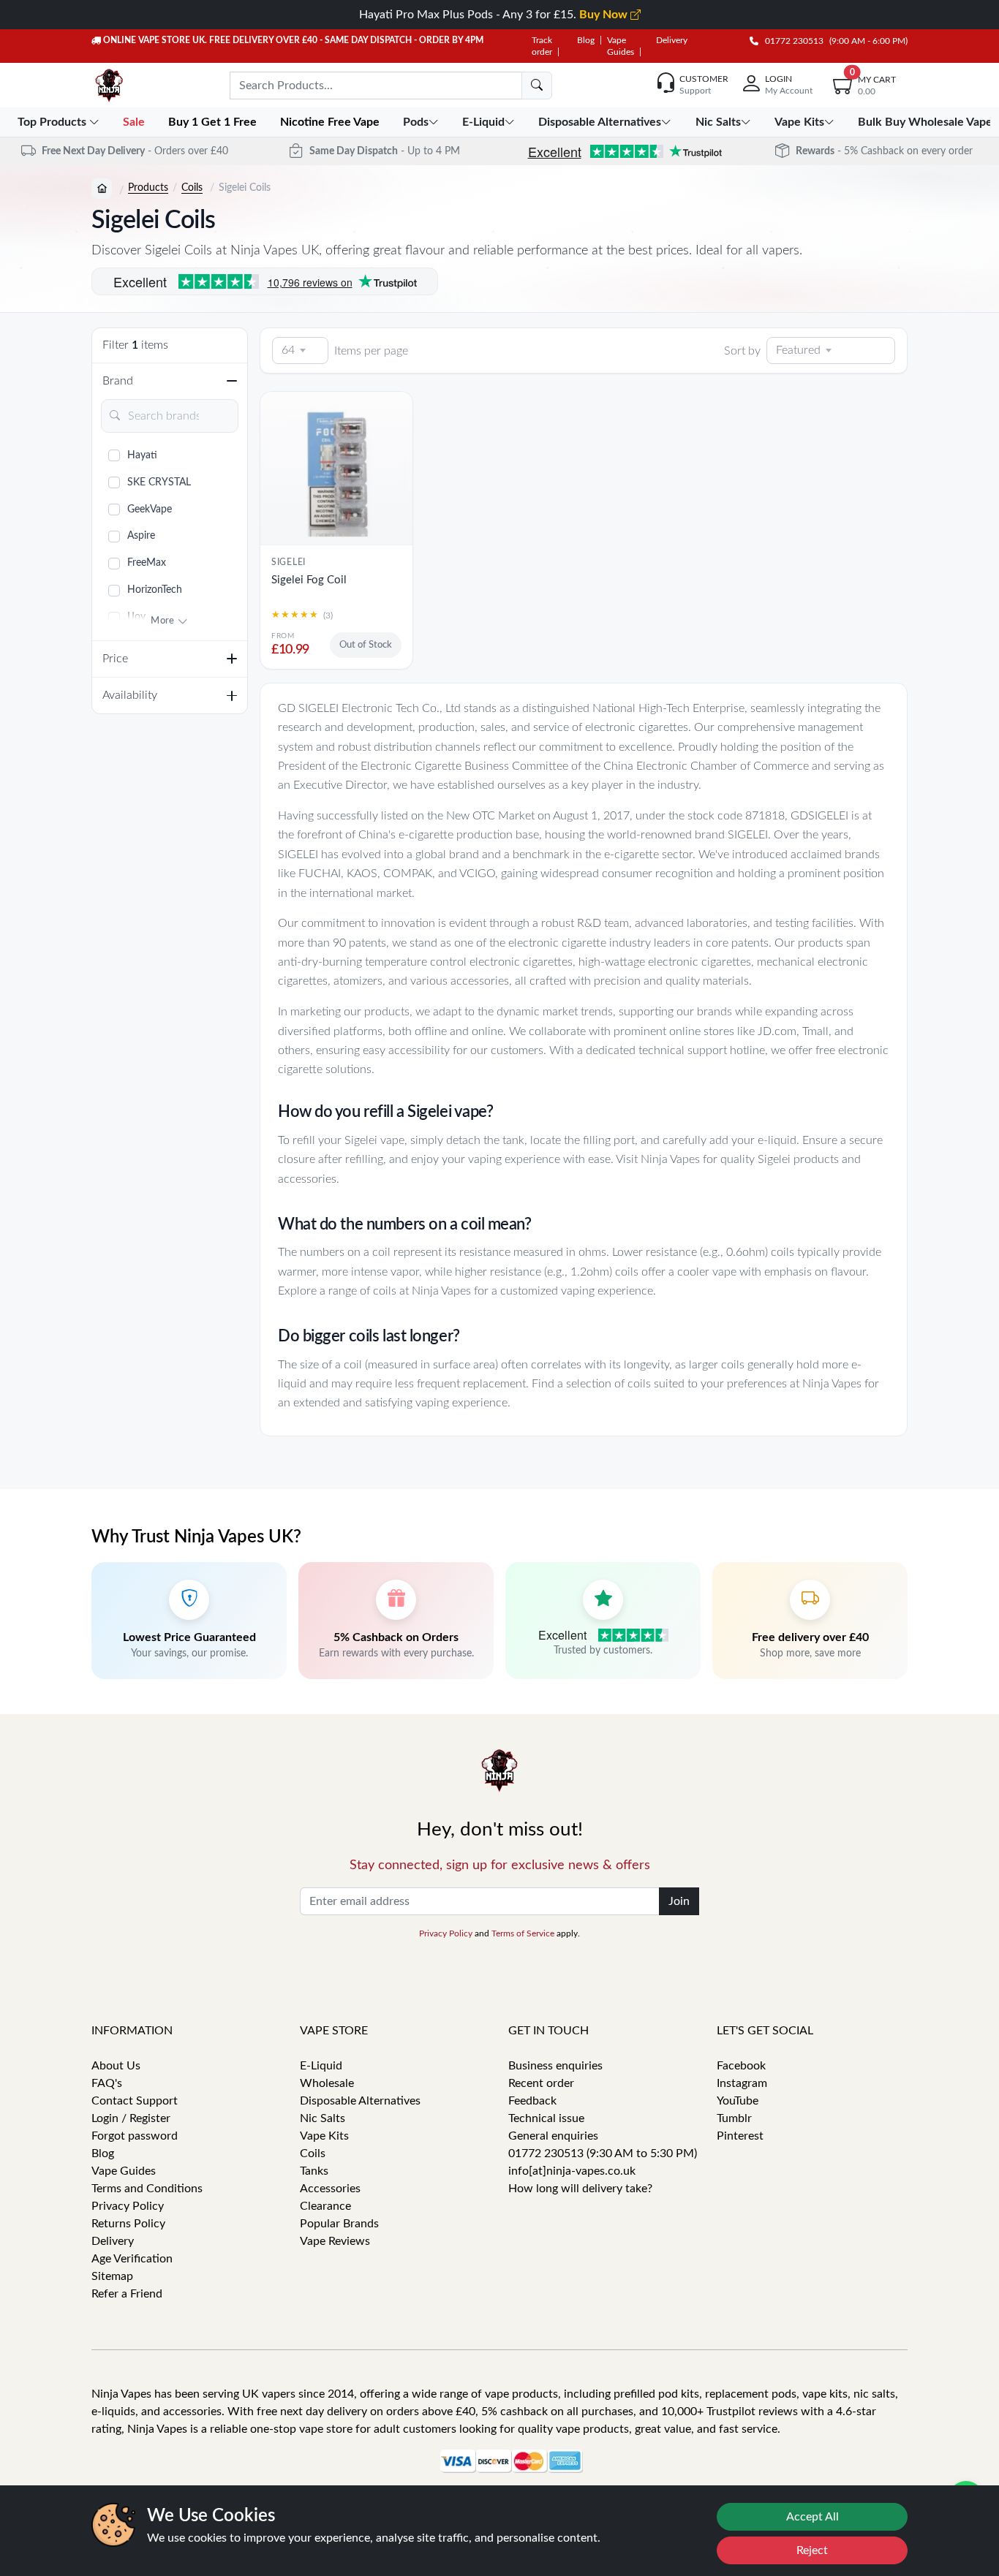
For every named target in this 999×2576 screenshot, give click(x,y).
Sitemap (112, 2276)
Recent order (541, 2083)
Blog (586, 40)
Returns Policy (128, 2224)
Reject (812, 2550)
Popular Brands (339, 2224)
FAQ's (107, 2083)
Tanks (314, 2171)
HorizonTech (155, 590)
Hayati (142, 455)
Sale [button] (135, 122)
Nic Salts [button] (718, 122)
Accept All (813, 2517)
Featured (798, 350)
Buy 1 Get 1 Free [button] (214, 122)
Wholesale (327, 2083)
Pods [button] (416, 122)
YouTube (738, 2101)
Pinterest (740, 2136)
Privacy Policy (446, 1933)
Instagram (742, 2083)
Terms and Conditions (147, 2189)
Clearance (325, 2206)
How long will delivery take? (580, 2189)
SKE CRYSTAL (159, 482)
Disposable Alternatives (360, 2101)
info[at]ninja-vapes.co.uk (572, 2171)
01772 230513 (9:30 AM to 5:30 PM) (603, 2153)
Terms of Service (523, 1933)
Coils (192, 188)
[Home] (102, 189)
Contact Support (135, 2101)
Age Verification (132, 2259)
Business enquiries (555, 2066)
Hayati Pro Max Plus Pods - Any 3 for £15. (495, 15)
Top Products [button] (53, 122)
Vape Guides (124, 2171)
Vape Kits (324, 2136)
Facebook (741, 2066)
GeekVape (150, 509)
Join (679, 1901)
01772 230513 (791, 41)
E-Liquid (321, 2066)
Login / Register (131, 2118)
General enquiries (553, 2136)
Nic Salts (323, 2118)
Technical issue (546, 2118)
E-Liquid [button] (483, 122)
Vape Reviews (335, 2241)
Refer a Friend (127, 2294)
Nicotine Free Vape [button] (331, 122)
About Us (116, 2066)
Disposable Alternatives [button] (600, 122)
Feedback (532, 2101)
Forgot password (135, 2136)
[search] (537, 86)
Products (148, 188)
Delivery (672, 40)
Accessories (330, 2189)
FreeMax (147, 563)
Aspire (141, 536)
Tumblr (734, 2118)
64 (288, 350)
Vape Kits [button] (799, 122)
